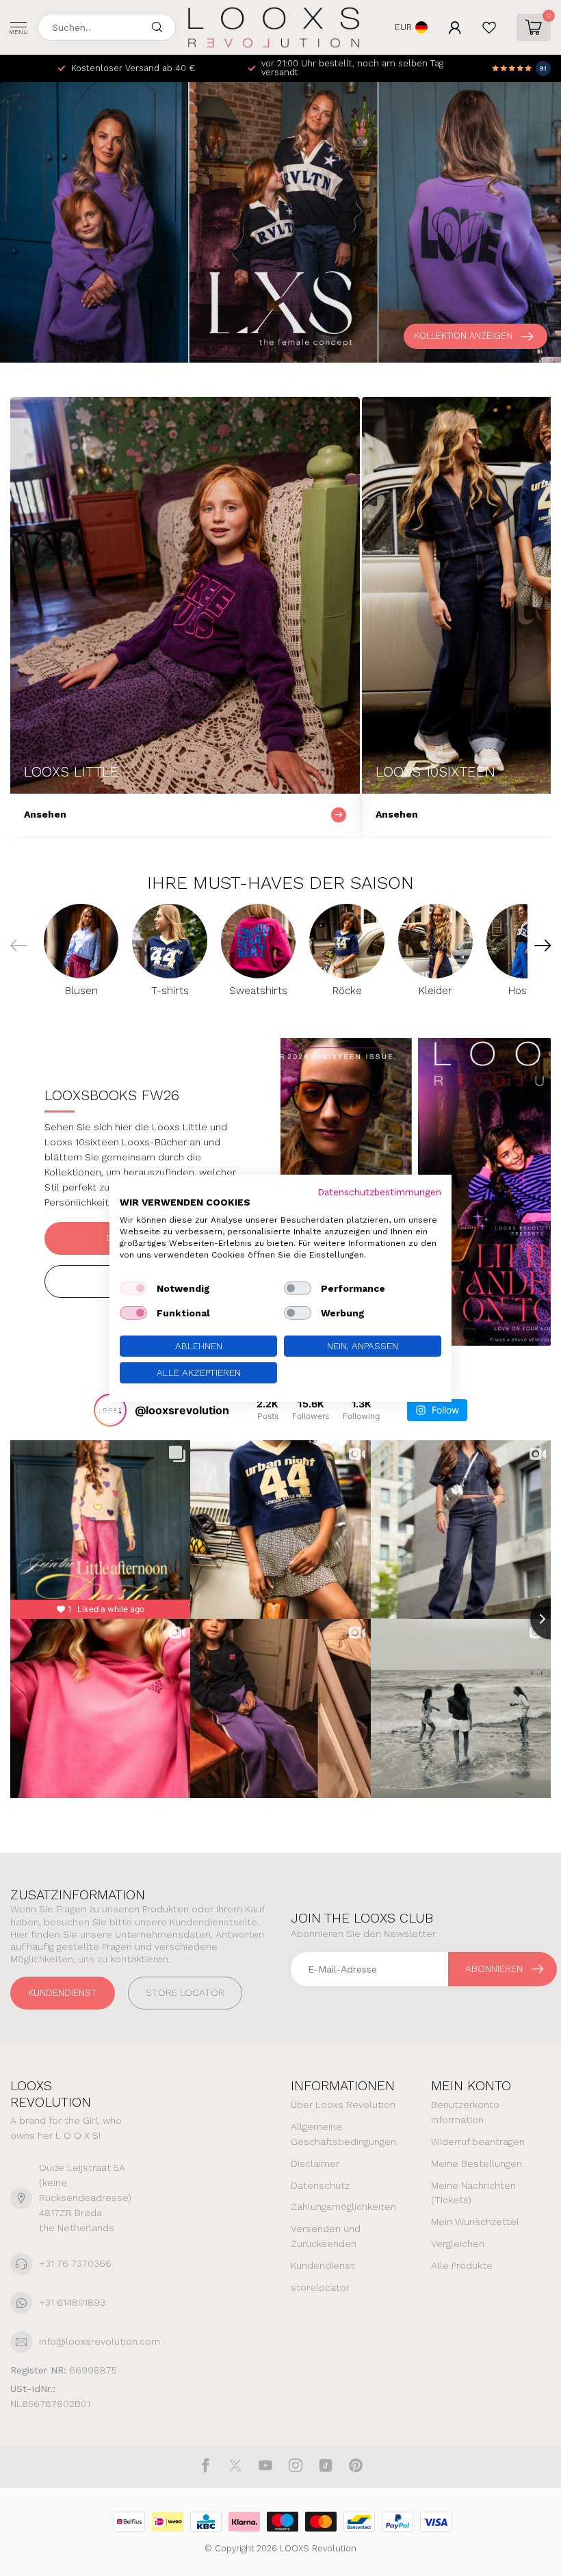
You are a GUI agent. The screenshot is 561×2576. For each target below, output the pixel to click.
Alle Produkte (462, 2265)
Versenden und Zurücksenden (326, 2236)
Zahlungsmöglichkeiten (343, 2207)
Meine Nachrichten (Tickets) (473, 2193)
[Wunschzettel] (489, 27)
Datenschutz (320, 2185)
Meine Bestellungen (477, 2163)
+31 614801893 (72, 2302)
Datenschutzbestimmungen (379, 1191)
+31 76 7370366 (75, 2263)
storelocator (320, 2287)
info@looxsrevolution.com (100, 2341)
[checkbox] (133, 1288)
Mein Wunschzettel (475, 2222)
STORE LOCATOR (185, 1992)
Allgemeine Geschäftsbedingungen (343, 2134)
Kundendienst (63, 1992)
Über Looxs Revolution (343, 2105)
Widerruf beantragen (478, 2142)
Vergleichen (458, 2243)
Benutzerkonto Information (465, 2112)
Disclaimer (315, 2163)
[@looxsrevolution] (110, 1410)
